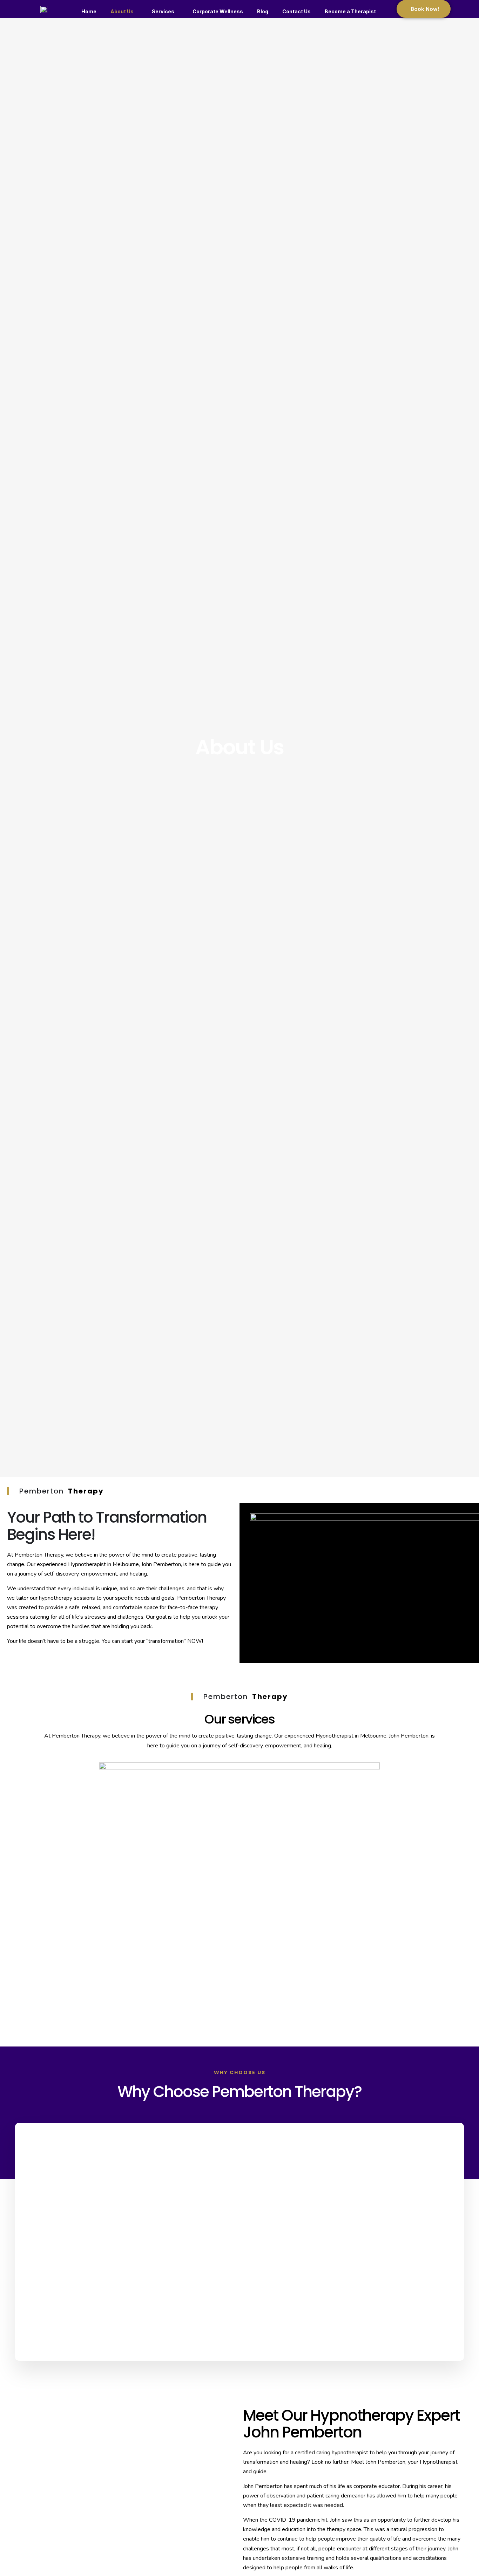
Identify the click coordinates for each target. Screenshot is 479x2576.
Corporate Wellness (218, 11)
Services (163, 11)
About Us (122, 11)
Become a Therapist (350, 11)
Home (89, 11)
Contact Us (296, 11)
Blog (263, 11)
